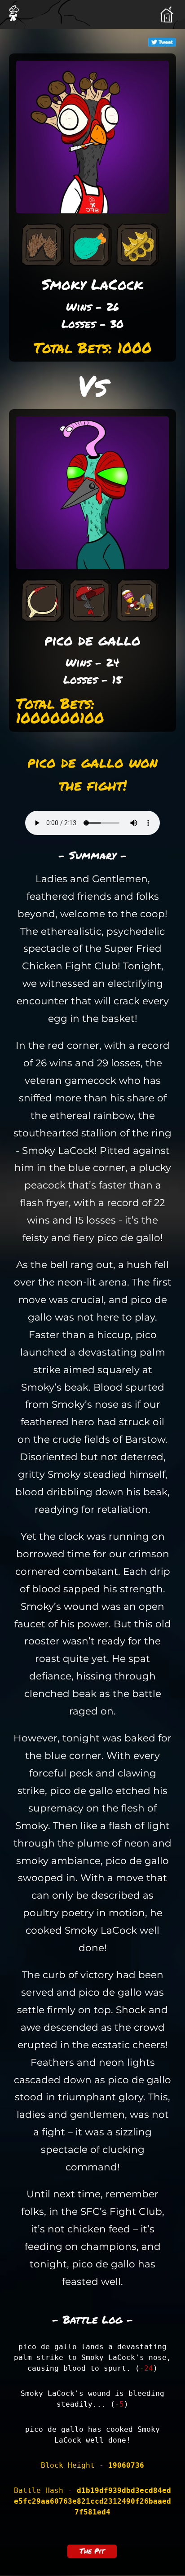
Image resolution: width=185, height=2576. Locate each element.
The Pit (92, 2551)
